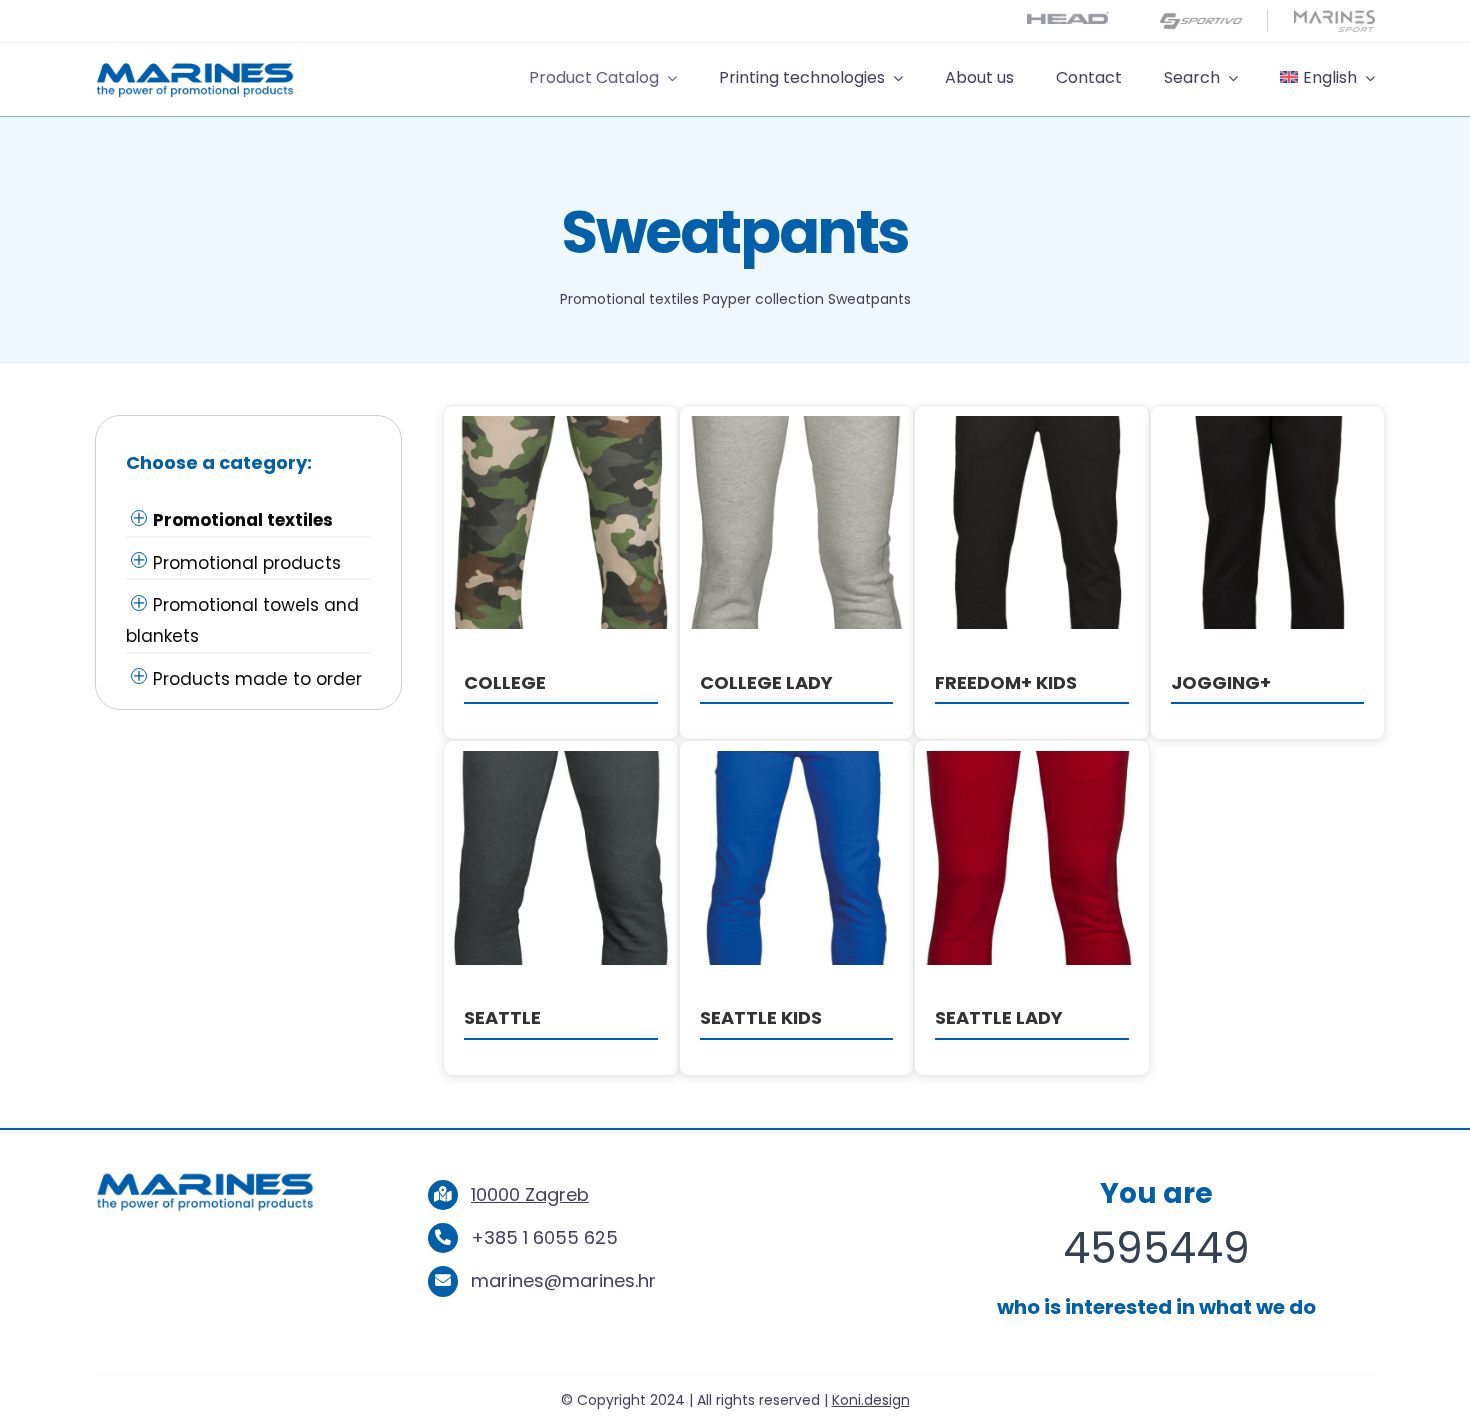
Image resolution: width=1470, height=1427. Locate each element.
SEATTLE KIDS (761, 1017)
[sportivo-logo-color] (1201, 18)
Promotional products (247, 563)
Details (561, 526)
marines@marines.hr (563, 1280)
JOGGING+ (1221, 682)
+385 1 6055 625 (544, 1237)
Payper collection (763, 299)
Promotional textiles (629, 299)
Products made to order (257, 679)
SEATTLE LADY (999, 1017)
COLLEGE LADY (766, 682)
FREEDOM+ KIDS (1006, 682)
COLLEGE (505, 682)
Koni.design (871, 1400)
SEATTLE (502, 1017)
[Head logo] (1068, 19)
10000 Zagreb (530, 1194)
